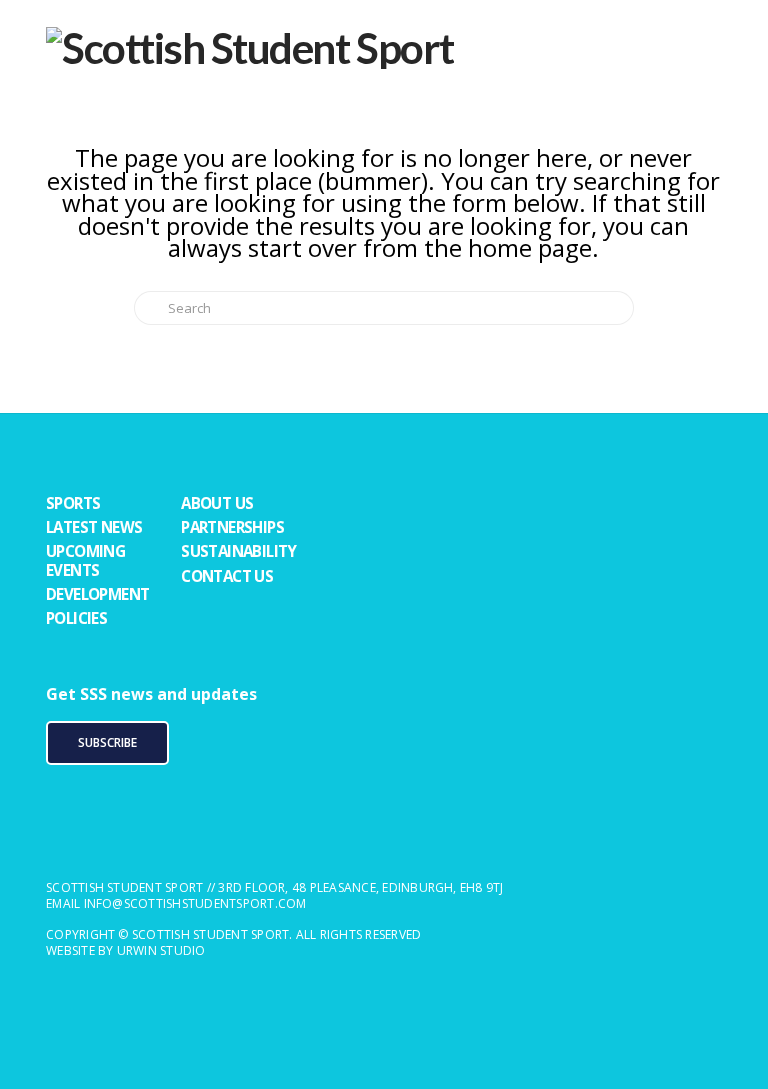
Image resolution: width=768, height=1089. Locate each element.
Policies (76, 618)
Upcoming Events (85, 560)
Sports (73, 503)
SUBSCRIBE (107, 742)
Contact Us (227, 576)
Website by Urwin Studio (126, 950)
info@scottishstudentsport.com (195, 903)
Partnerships (232, 527)
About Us (217, 503)
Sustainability (239, 551)
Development (97, 594)
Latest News (94, 527)
